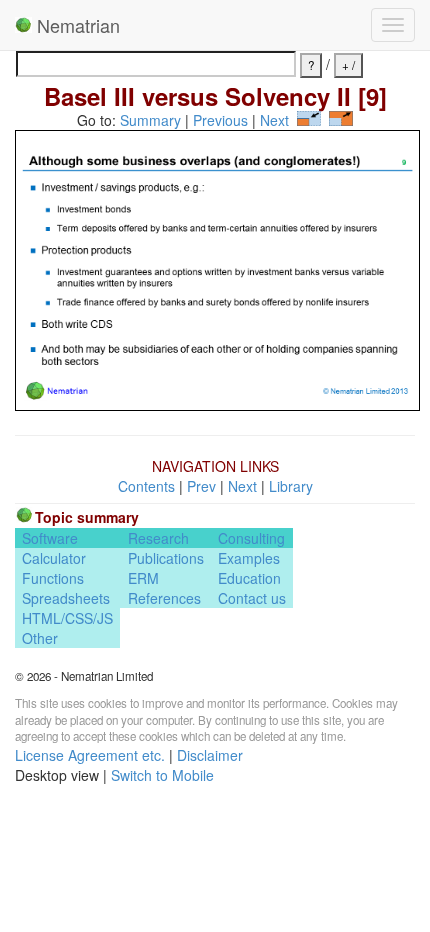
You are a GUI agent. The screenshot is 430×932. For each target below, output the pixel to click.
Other (40, 638)
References (164, 598)
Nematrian (76, 25)
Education (249, 578)
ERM (143, 578)
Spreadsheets (66, 598)
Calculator (54, 558)
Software (50, 538)
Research (158, 538)
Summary (150, 120)
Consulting (251, 538)
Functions (53, 578)
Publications (166, 558)
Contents (146, 486)
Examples (249, 558)
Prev (201, 486)
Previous (220, 120)
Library (291, 486)
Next (274, 120)
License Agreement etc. (90, 755)
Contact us (252, 598)
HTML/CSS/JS (67, 618)
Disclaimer (210, 755)
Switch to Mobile (162, 775)
